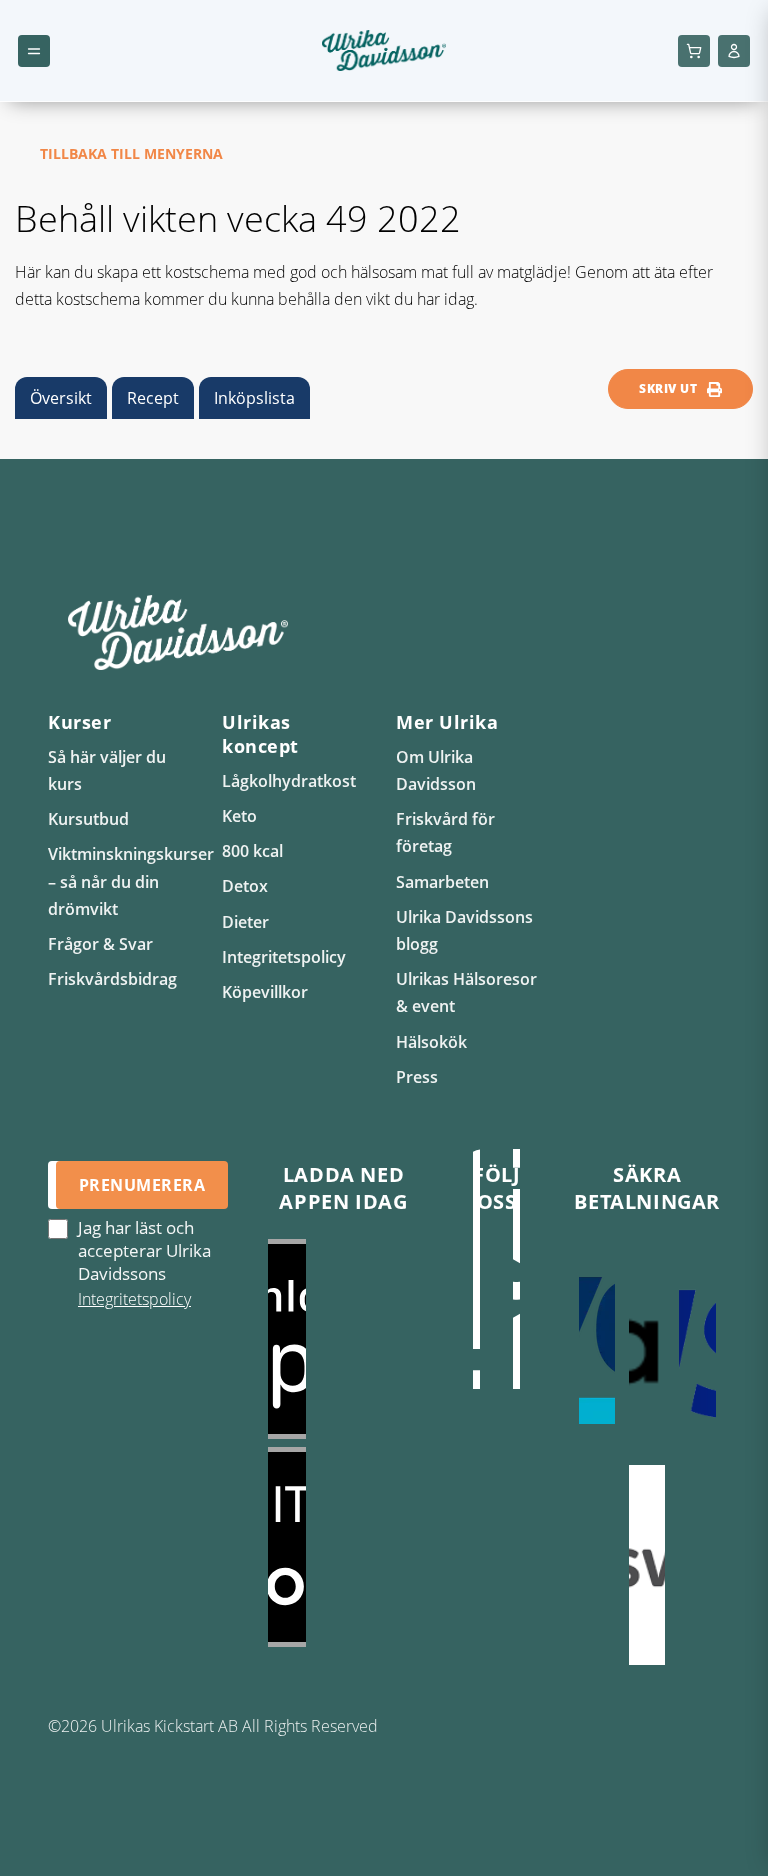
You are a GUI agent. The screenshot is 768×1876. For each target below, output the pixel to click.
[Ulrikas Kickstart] (477, 1289)
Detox (245, 886)
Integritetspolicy (284, 957)
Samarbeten (442, 882)
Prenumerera (142, 1185)
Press (417, 1077)
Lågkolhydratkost (289, 781)
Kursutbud (88, 819)
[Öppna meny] (34, 51)
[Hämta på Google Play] (343, 1547)
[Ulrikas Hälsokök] (517, 1289)
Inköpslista (254, 398)
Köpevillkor (265, 992)
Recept (153, 398)
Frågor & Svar (100, 944)
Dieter (245, 922)
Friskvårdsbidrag (112, 979)
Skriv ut (668, 388)
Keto (239, 816)
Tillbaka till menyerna (131, 153)
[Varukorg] (694, 51)
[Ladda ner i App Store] (343, 1339)
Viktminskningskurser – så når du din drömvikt (131, 881)
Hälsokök (431, 1042)
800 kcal (252, 851)
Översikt (61, 398)
